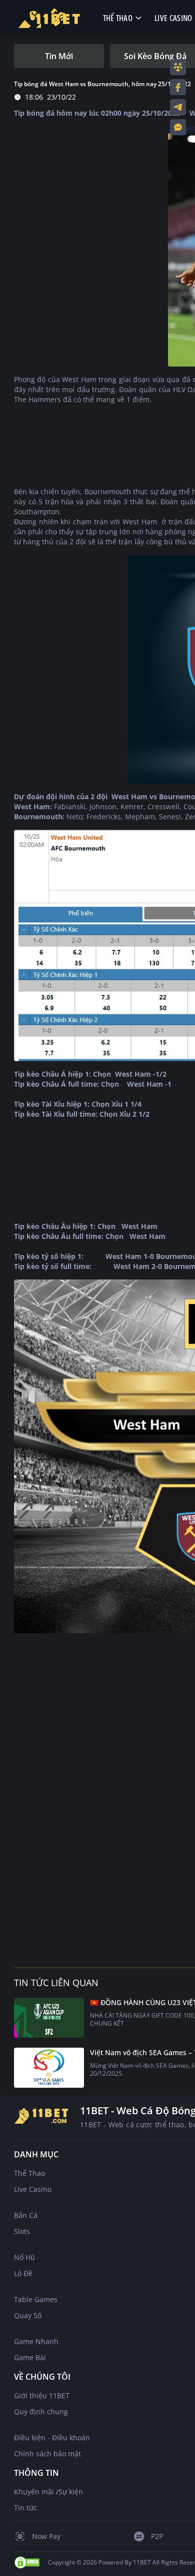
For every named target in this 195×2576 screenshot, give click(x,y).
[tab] (59, 56)
